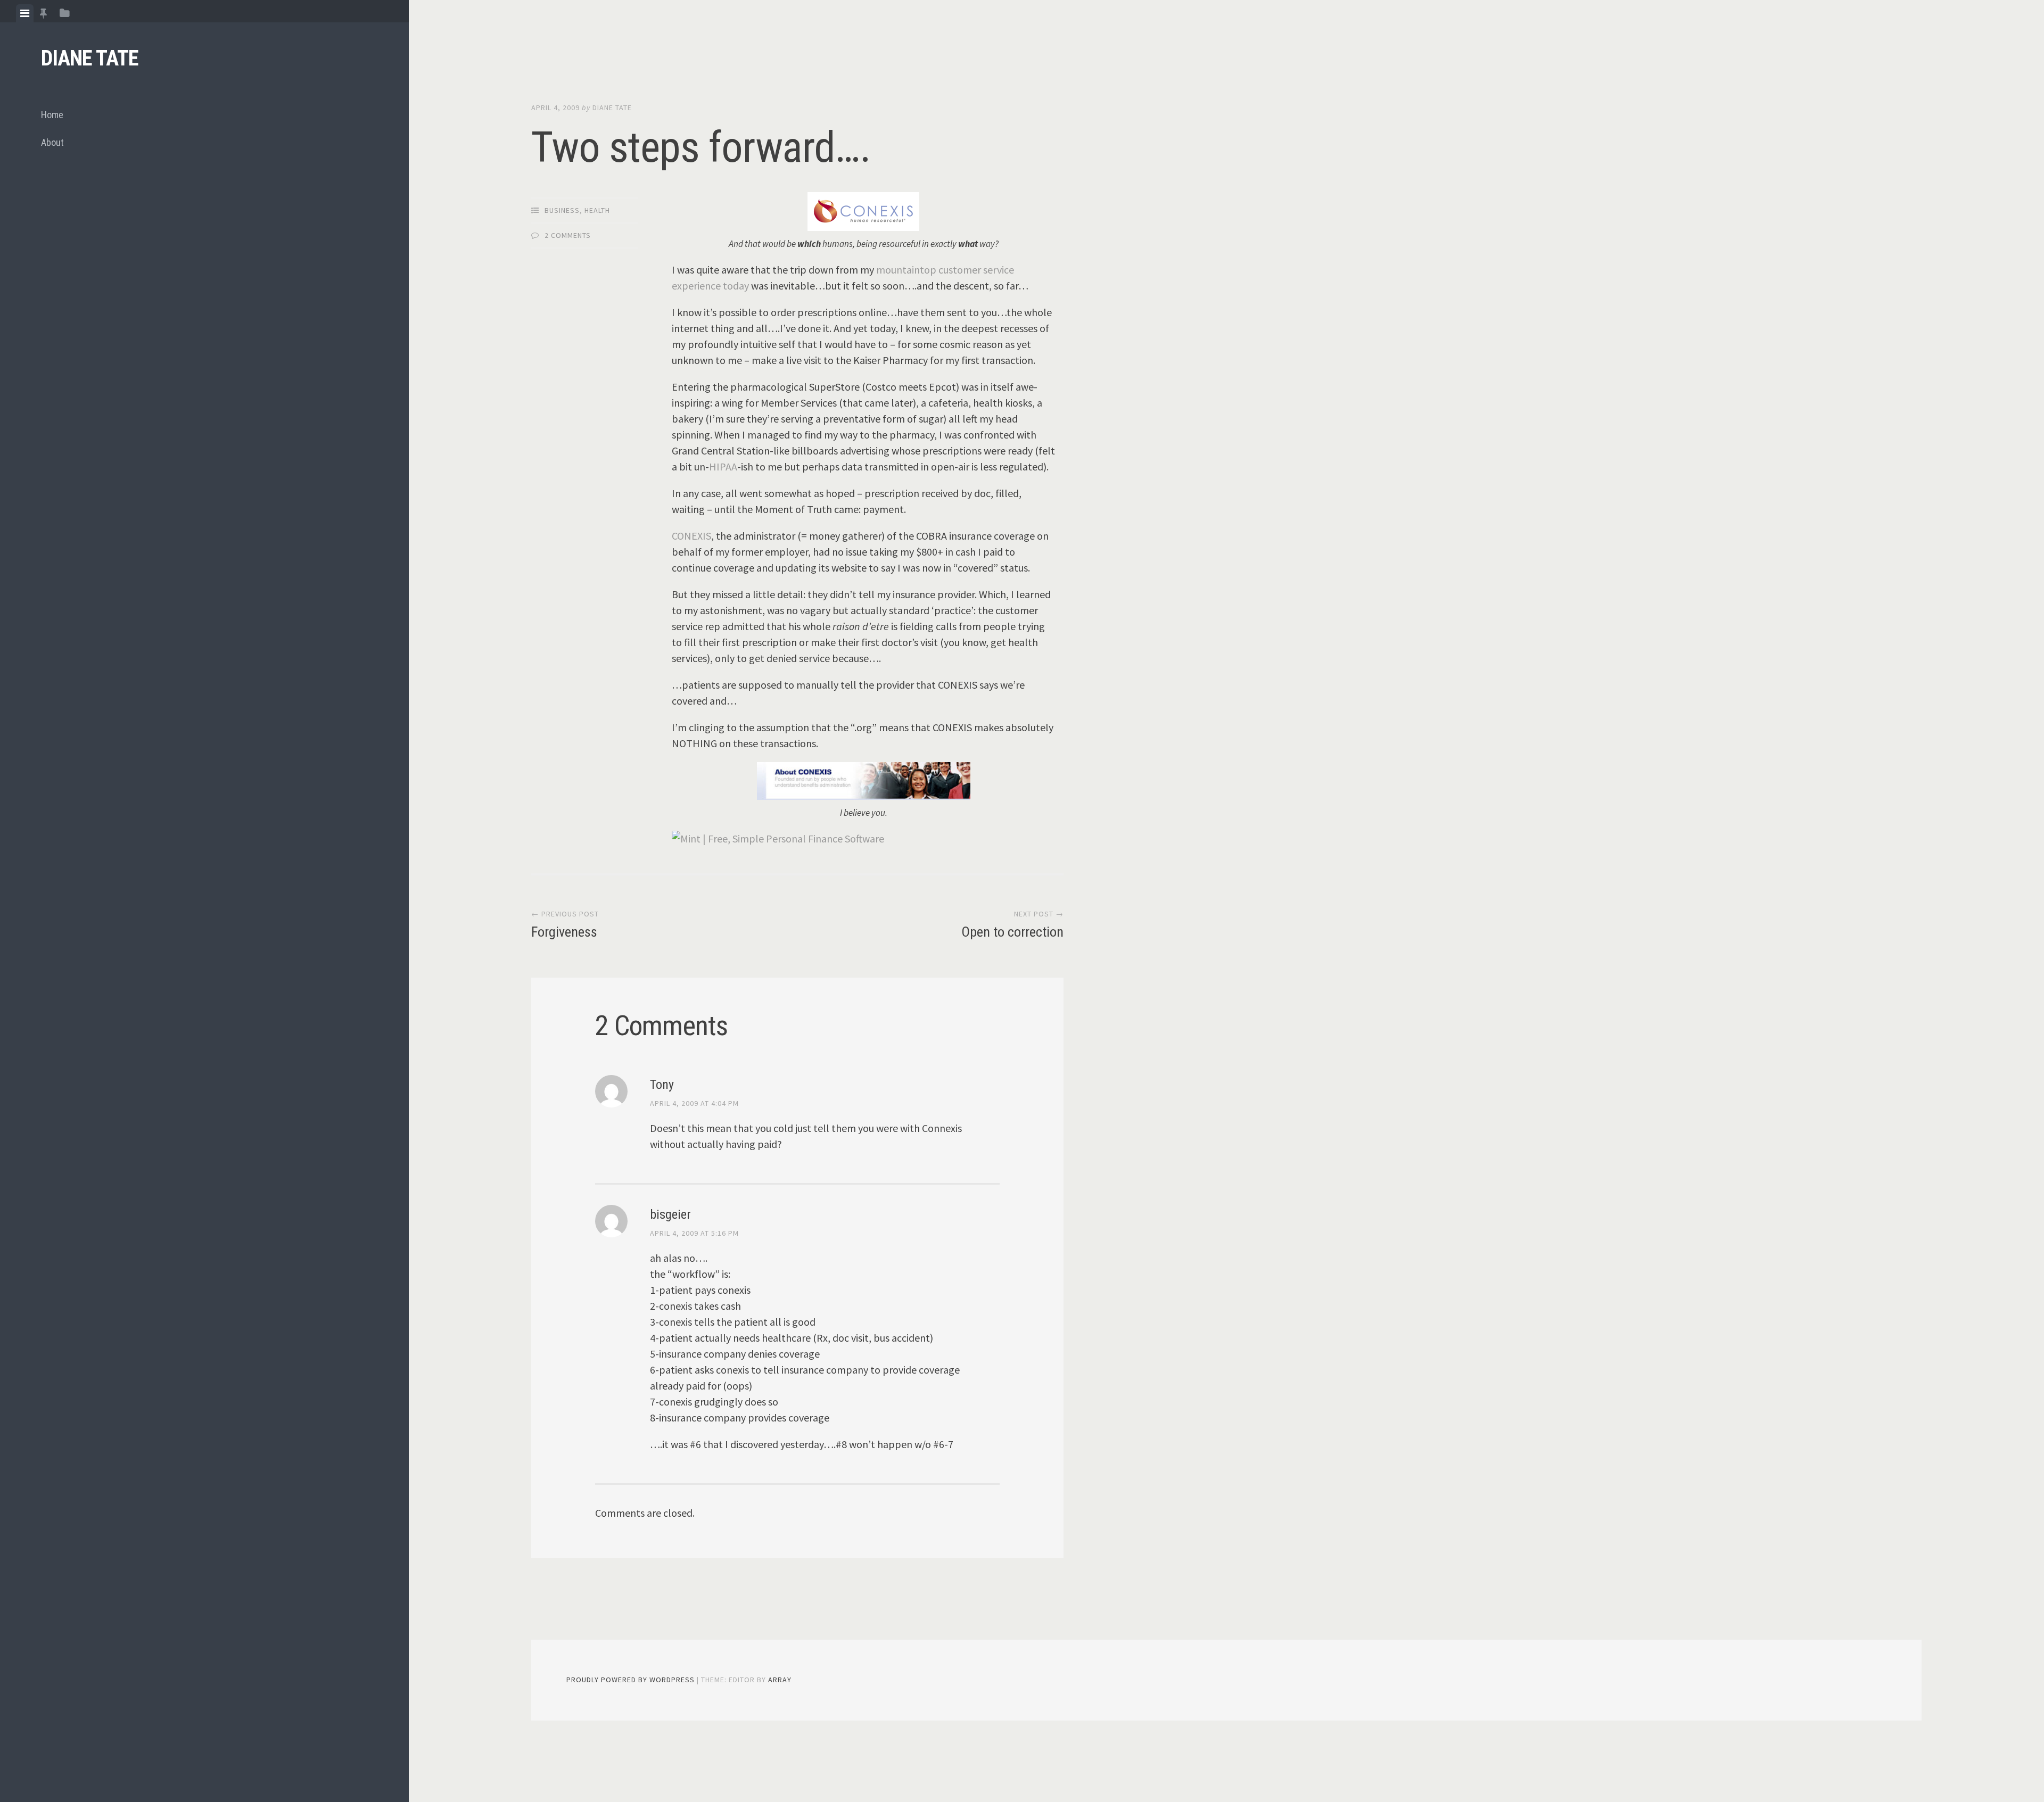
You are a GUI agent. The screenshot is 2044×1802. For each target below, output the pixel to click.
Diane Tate (90, 58)
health (597, 210)
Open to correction (1012, 932)
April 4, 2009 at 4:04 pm (694, 1103)
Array (780, 1680)
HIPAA (723, 466)
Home (52, 115)
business (562, 210)
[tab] (25, 13)
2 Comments (568, 235)
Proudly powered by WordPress (630, 1680)
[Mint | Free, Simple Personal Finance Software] (778, 838)
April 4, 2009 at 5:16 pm (694, 1233)
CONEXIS (691, 536)
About (52, 142)
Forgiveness (564, 932)
